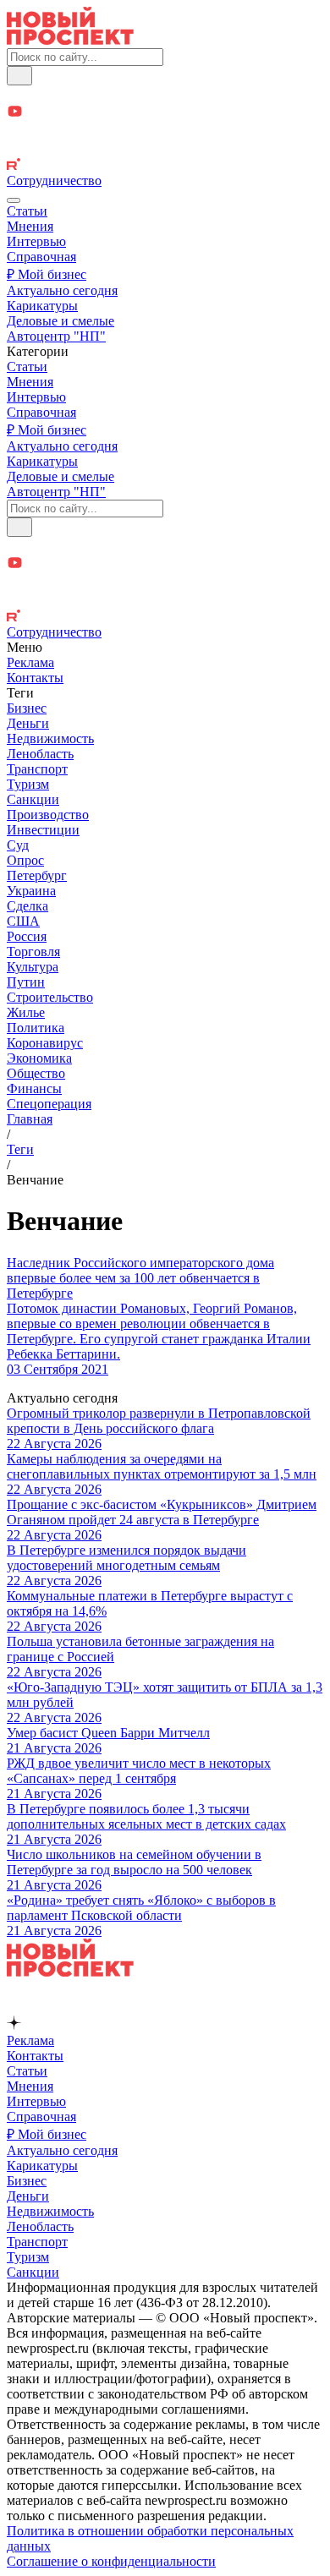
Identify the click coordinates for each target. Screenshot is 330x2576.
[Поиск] (19, 76)
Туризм (28, 784)
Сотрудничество (54, 180)
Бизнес (27, 708)
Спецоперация (49, 1104)
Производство (48, 815)
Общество (36, 1073)
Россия (27, 936)
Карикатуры (42, 306)
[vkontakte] (165, 149)
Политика (36, 1028)
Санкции (33, 799)
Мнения (30, 226)
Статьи (27, 211)
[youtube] (165, 113)
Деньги (28, 723)
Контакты (35, 678)
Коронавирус (45, 1043)
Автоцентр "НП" (56, 336)
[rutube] (165, 166)
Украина (31, 891)
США (23, 921)
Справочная (41, 257)
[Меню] (14, 200)
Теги (20, 1149)
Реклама (30, 662)
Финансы (34, 1088)
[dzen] (165, 131)
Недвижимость (50, 738)
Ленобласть (40, 754)
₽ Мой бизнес (47, 274)
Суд (18, 845)
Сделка (27, 906)
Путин (26, 982)
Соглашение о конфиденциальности (111, 2561)
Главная (30, 1119)
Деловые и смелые (60, 321)
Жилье (26, 1012)
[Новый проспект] (70, 40)
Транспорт (37, 769)
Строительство (50, 997)
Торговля (33, 952)
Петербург (37, 875)
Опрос (25, 860)
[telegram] (165, 94)
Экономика (39, 1058)
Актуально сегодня (62, 290)
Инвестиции (43, 830)
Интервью (36, 241)
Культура (33, 967)
